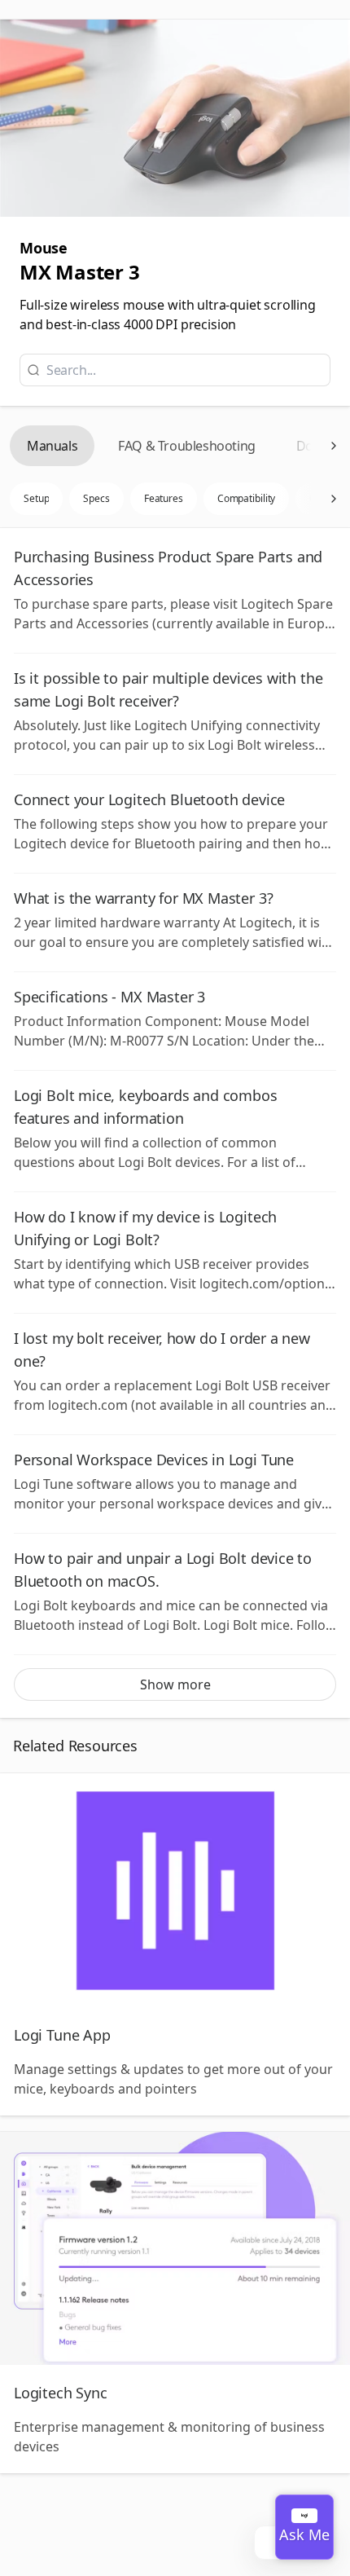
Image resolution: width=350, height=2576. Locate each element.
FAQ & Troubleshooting (187, 446)
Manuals (52, 446)
